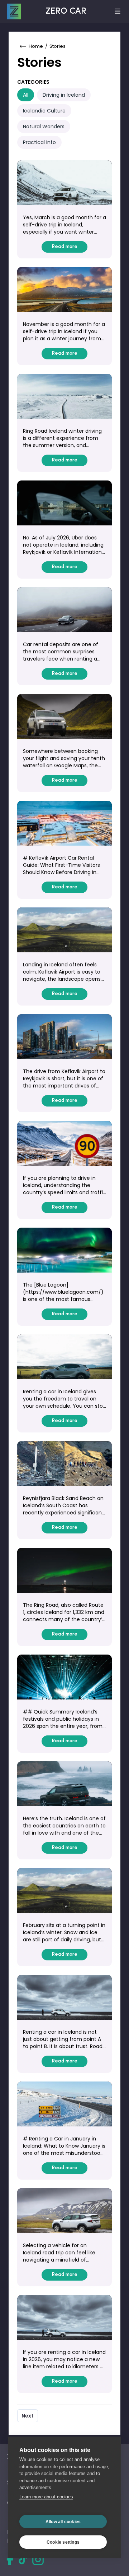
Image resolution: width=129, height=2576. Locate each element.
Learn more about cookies (46, 2497)
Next (28, 2416)
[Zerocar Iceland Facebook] (10, 2559)
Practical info (39, 142)
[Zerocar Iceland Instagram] (38, 2559)
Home (36, 46)
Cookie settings (63, 2542)
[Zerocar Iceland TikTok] (23, 2559)
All (26, 95)
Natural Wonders (44, 126)
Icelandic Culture (44, 111)
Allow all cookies (63, 2522)
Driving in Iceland (64, 95)
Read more (64, 247)
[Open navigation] (118, 11)
